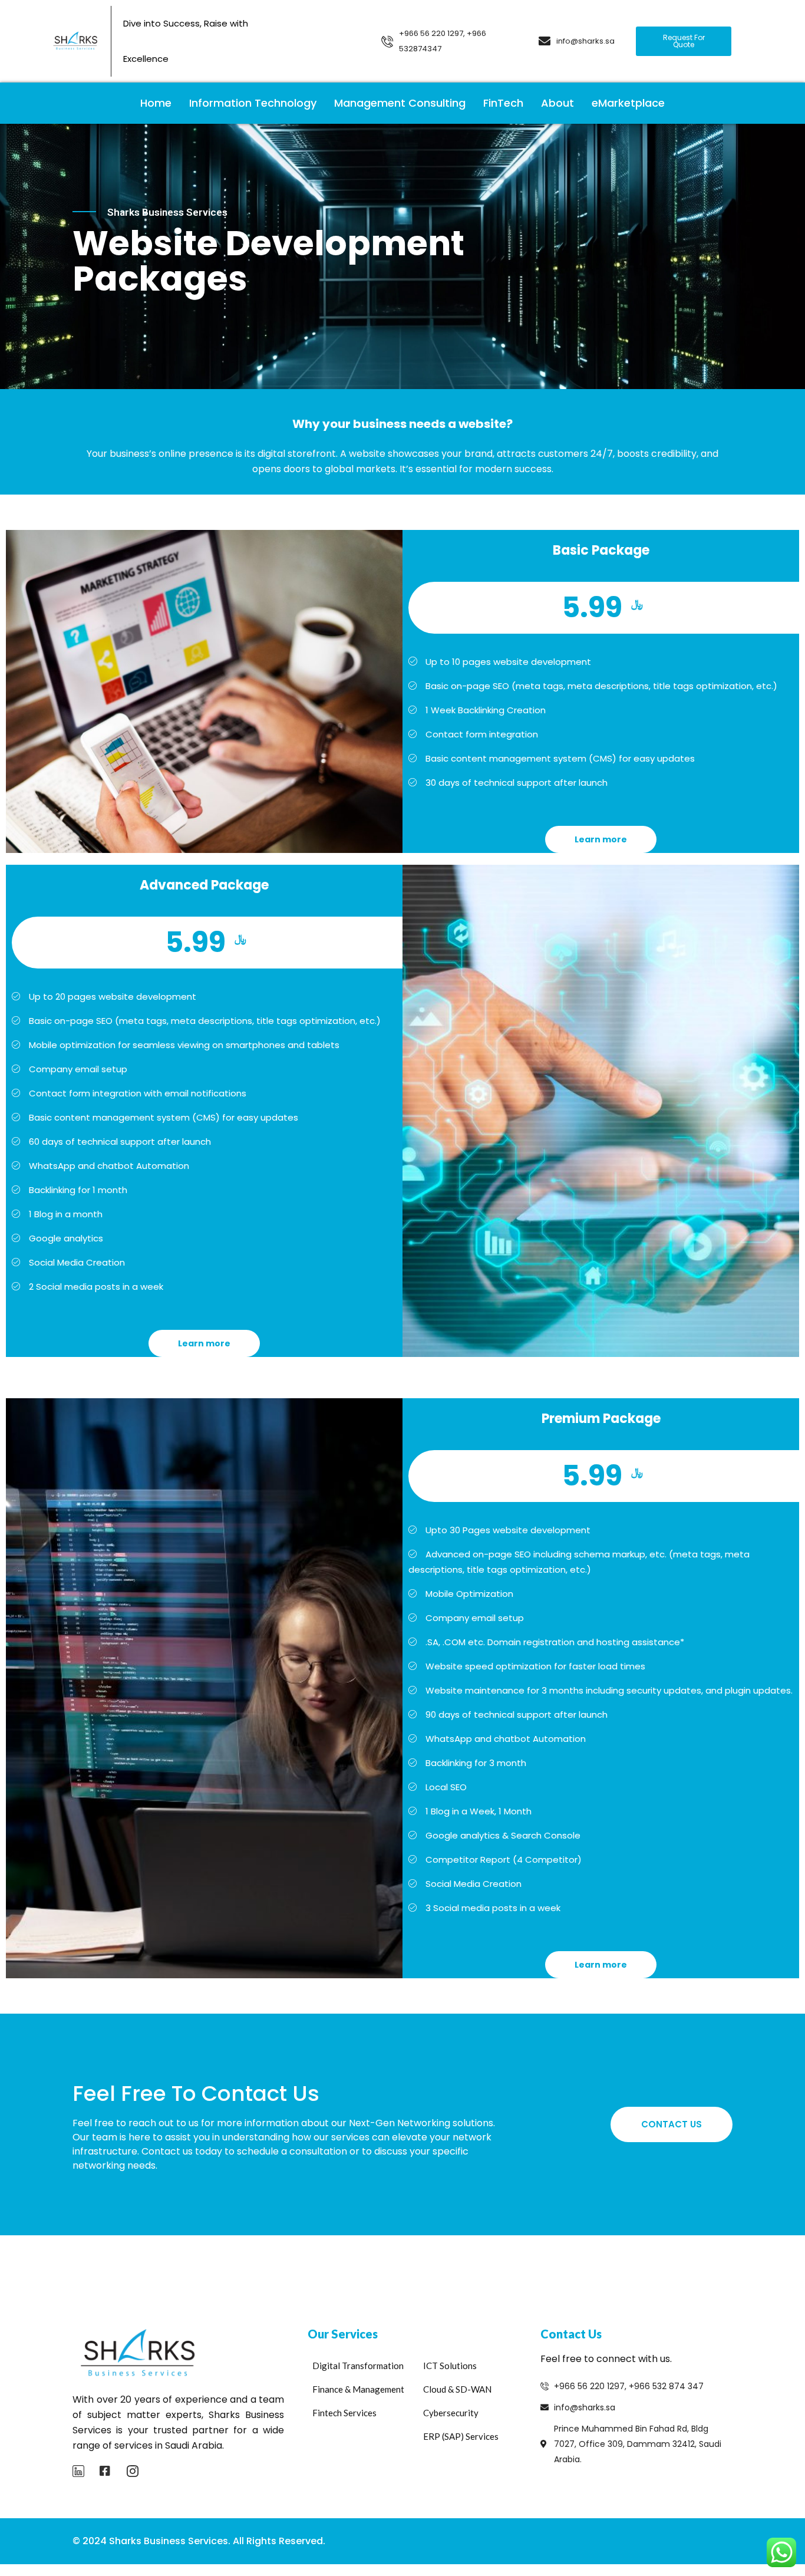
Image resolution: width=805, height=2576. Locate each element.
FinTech (503, 103)
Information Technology (253, 103)
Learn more (601, 839)
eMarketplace (628, 103)
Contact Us (672, 2124)
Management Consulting (400, 103)
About (557, 103)
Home (156, 103)
